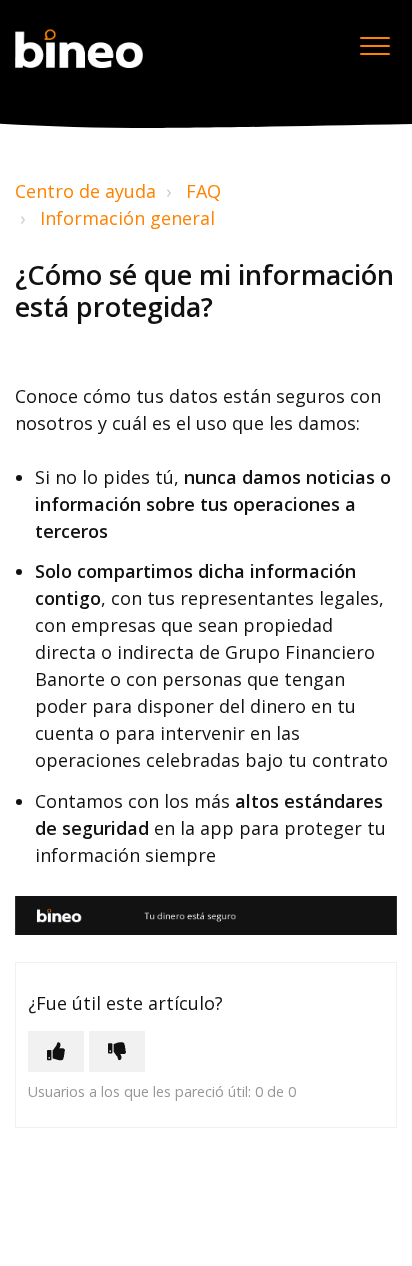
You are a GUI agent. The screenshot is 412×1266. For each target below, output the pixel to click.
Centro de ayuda (85, 191)
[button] (374, 46)
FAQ (203, 191)
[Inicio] (79, 49)
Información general (127, 218)
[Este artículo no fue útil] (117, 1051)
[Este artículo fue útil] (56, 1051)
